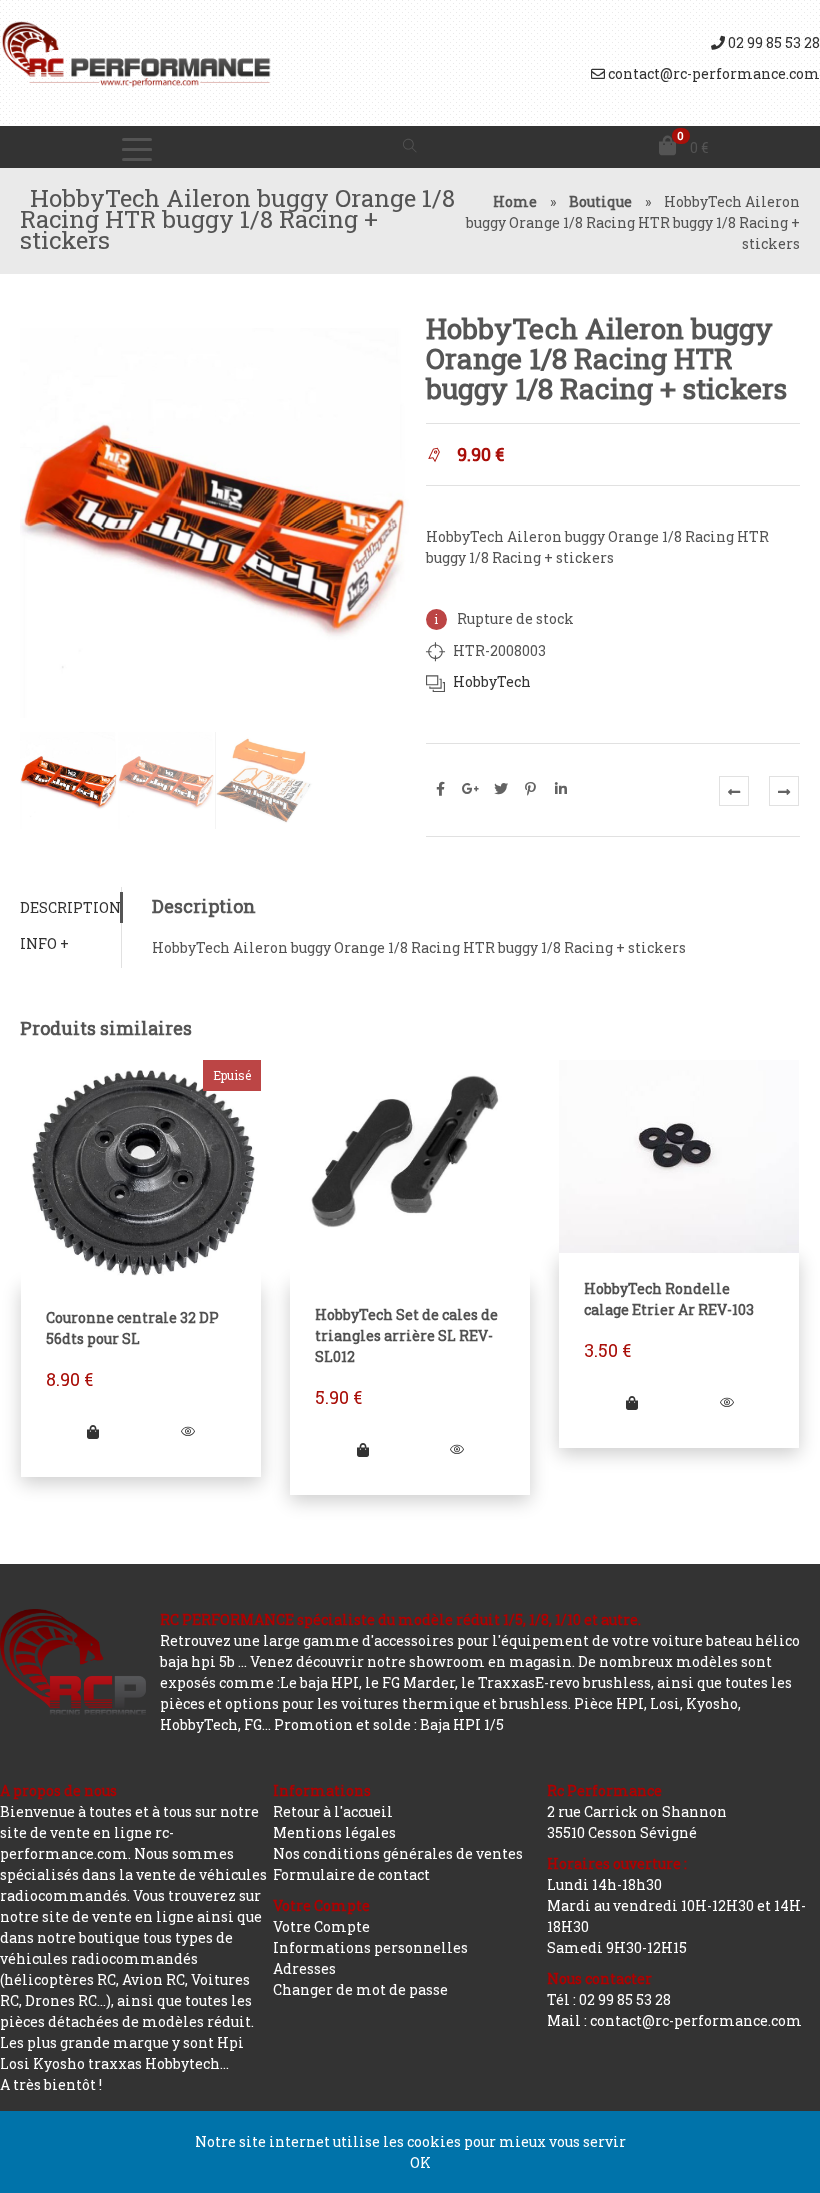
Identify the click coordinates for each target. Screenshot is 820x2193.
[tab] (70, 907)
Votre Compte (321, 1926)
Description (70, 907)
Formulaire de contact (351, 1874)
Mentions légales (334, 1832)
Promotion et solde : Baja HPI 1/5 (389, 1724)
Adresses (304, 1968)
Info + (44, 943)
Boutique (600, 201)
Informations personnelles (370, 1947)
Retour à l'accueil (333, 1811)
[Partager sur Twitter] (501, 789)
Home (515, 201)
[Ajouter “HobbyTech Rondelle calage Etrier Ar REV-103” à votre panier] (631, 1402)
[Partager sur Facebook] (441, 789)
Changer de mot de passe (360, 1989)
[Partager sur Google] (471, 789)
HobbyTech (492, 681)
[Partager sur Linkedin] (561, 789)
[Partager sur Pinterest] (531, 789)
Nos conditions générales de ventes (398, 1853)
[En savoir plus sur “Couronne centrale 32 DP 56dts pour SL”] (93, 1431)
